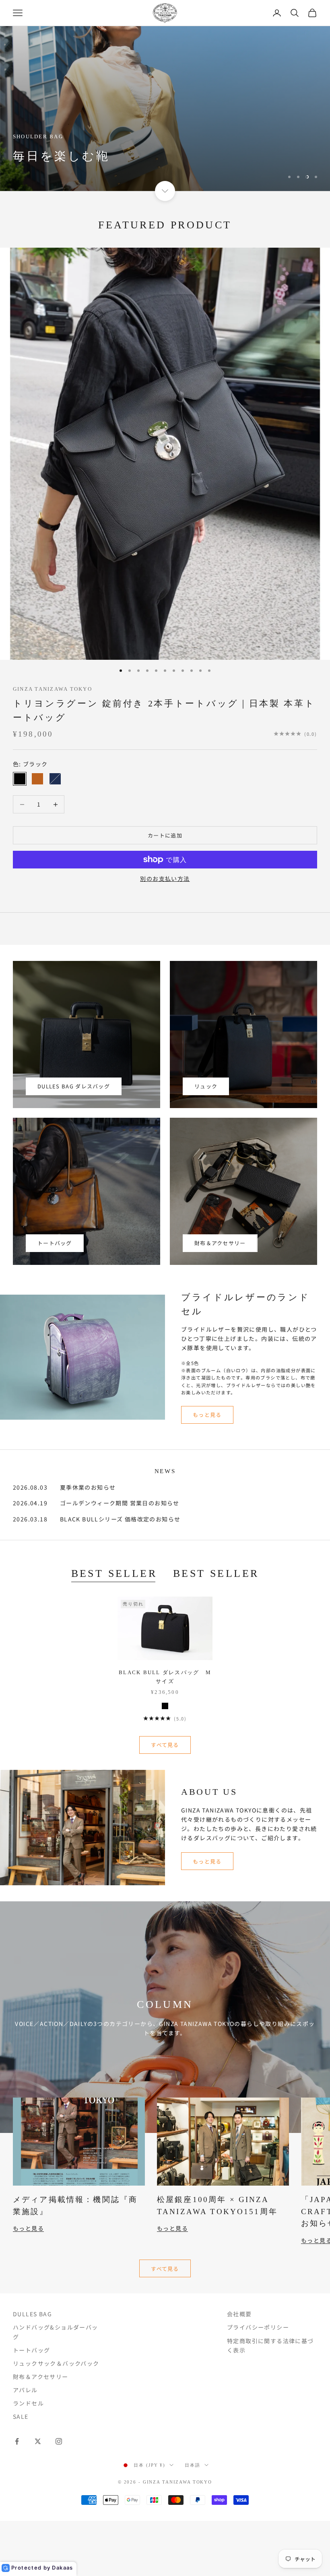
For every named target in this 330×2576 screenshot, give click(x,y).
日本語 (193, 2465)
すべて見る (165, 1745)
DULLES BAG (32, 2314)
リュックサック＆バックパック (56, 2363)
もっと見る (207, 1415)
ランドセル (28, 2403)
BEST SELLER (114, 1573)
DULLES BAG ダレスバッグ (74, 1086)
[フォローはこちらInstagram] (59, 2441)
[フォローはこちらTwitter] (38, 2441)
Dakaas (62, 2568)
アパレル (25, 2390)
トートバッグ (55, 1243)
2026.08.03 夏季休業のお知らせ (64, 1487)
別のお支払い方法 (165, 879)
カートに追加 (165, 835)
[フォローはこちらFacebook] (17, 2441)
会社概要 (239, 2314)
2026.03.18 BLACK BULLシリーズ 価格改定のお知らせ (97, 1519)
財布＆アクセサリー (220, 1243)
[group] (165, 109)
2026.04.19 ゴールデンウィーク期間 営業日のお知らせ (96, 1503)
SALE (21, 2416)
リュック (206, 1086)
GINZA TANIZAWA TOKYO (53, 689)
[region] (165, 109)
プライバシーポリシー (258, 2327)
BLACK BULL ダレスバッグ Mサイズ (165, 1677)
